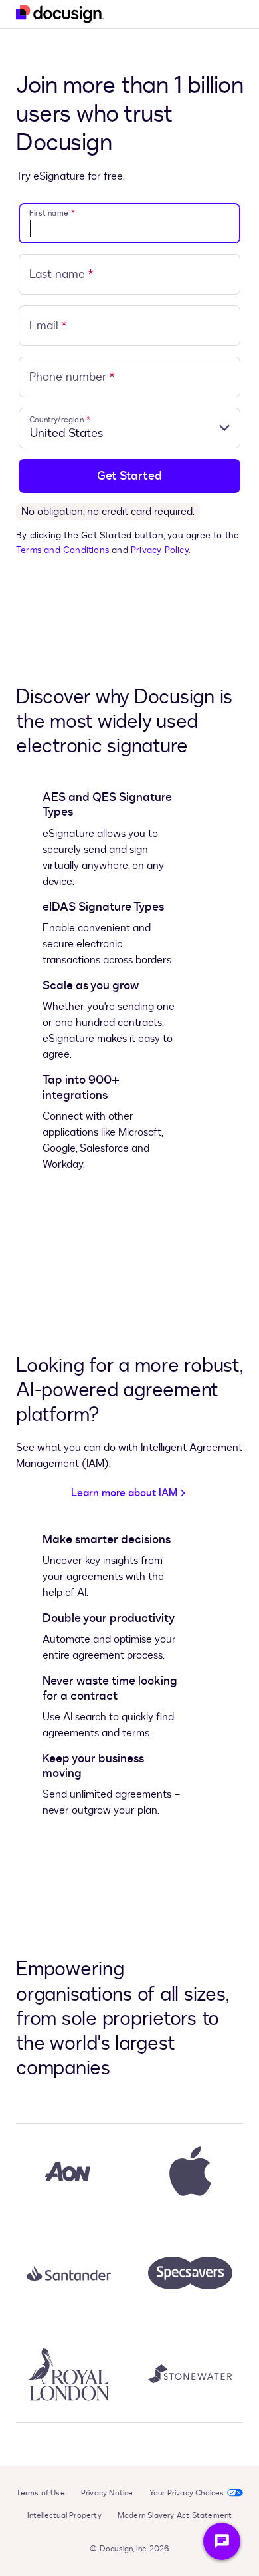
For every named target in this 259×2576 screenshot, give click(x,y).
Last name (61, 274)
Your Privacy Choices (187, 2493)
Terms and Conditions (62, 550)
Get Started (129, 476)
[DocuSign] (60, 14)
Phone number (72, 377)
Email (48, 326)
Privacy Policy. (161, 550)
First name (52, 213)
